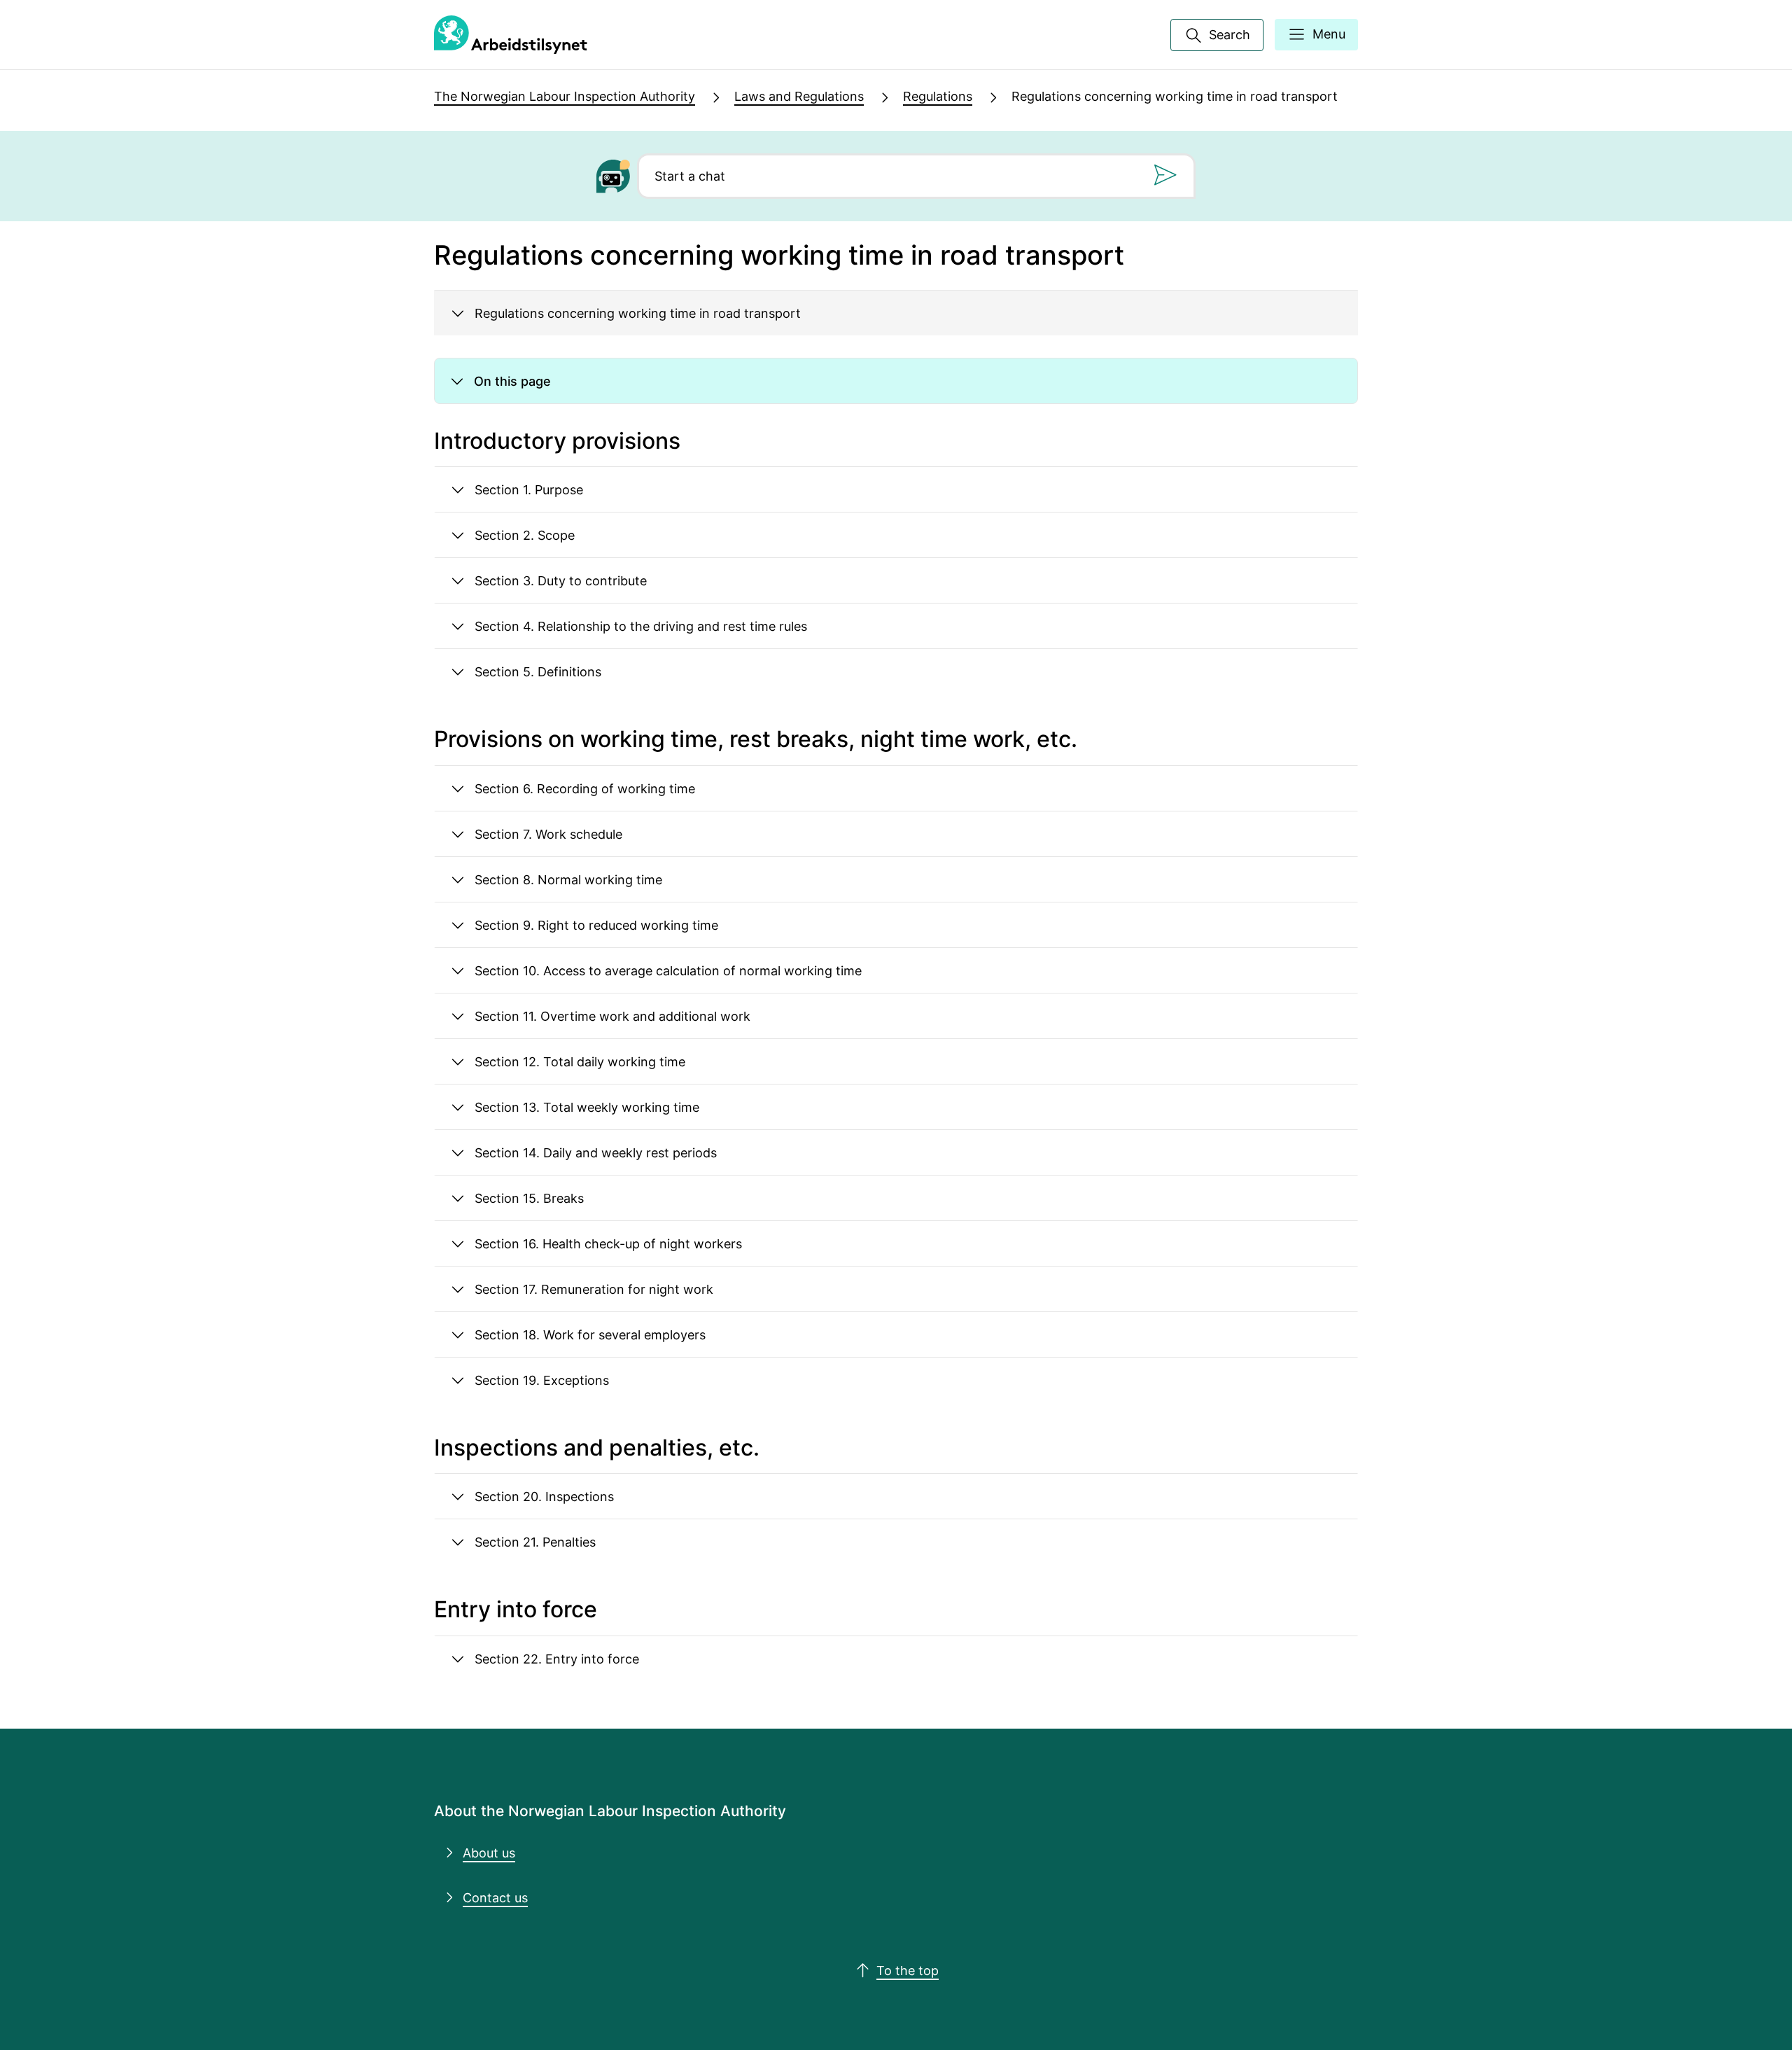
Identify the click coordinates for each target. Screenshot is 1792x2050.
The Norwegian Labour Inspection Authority (565, 96)
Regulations (938, 96)
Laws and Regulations (799, 96)
